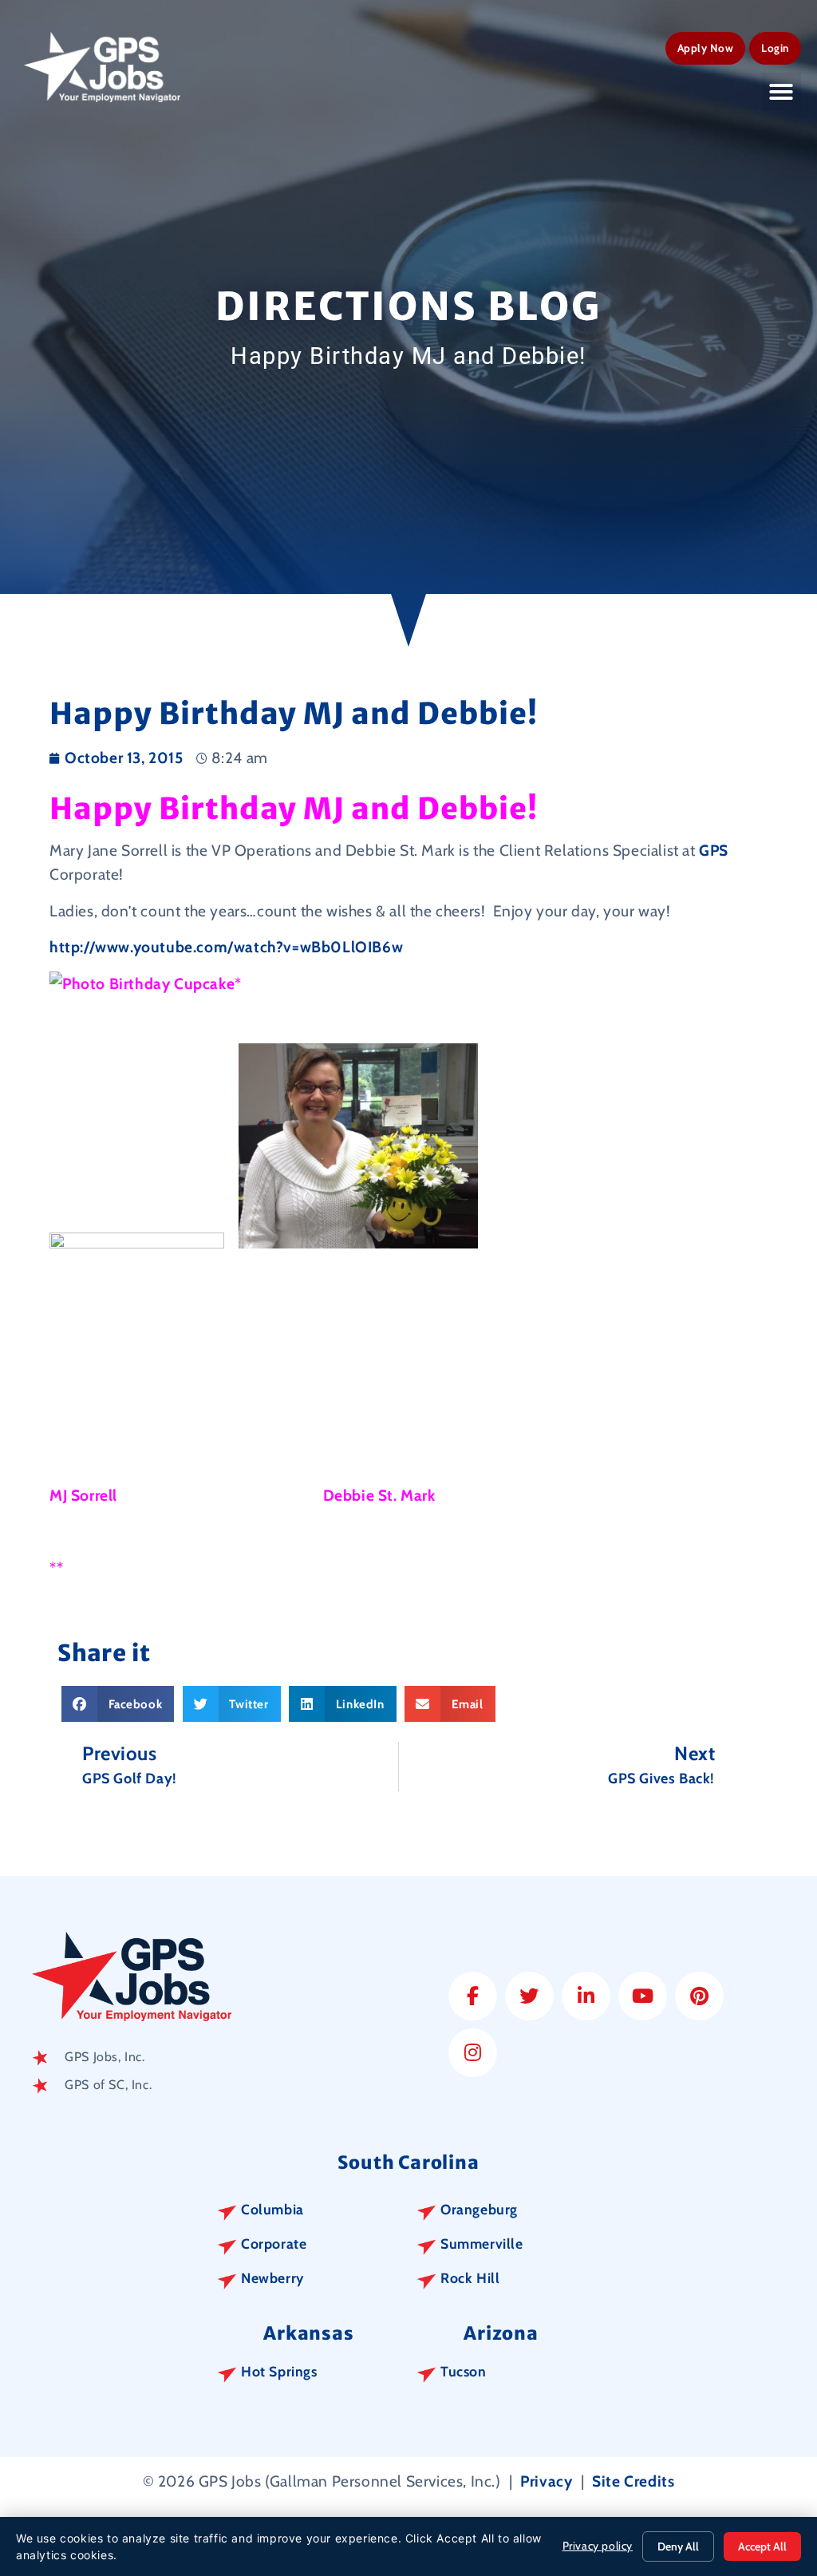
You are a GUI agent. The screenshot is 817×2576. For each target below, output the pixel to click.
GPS (714, 850)
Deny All (678, 2546)
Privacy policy (598, 2546)
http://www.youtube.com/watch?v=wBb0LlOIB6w (226, 947)
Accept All (762, 2546)
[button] (781, 92)
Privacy (546, 2481)
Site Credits (633, 2481)
